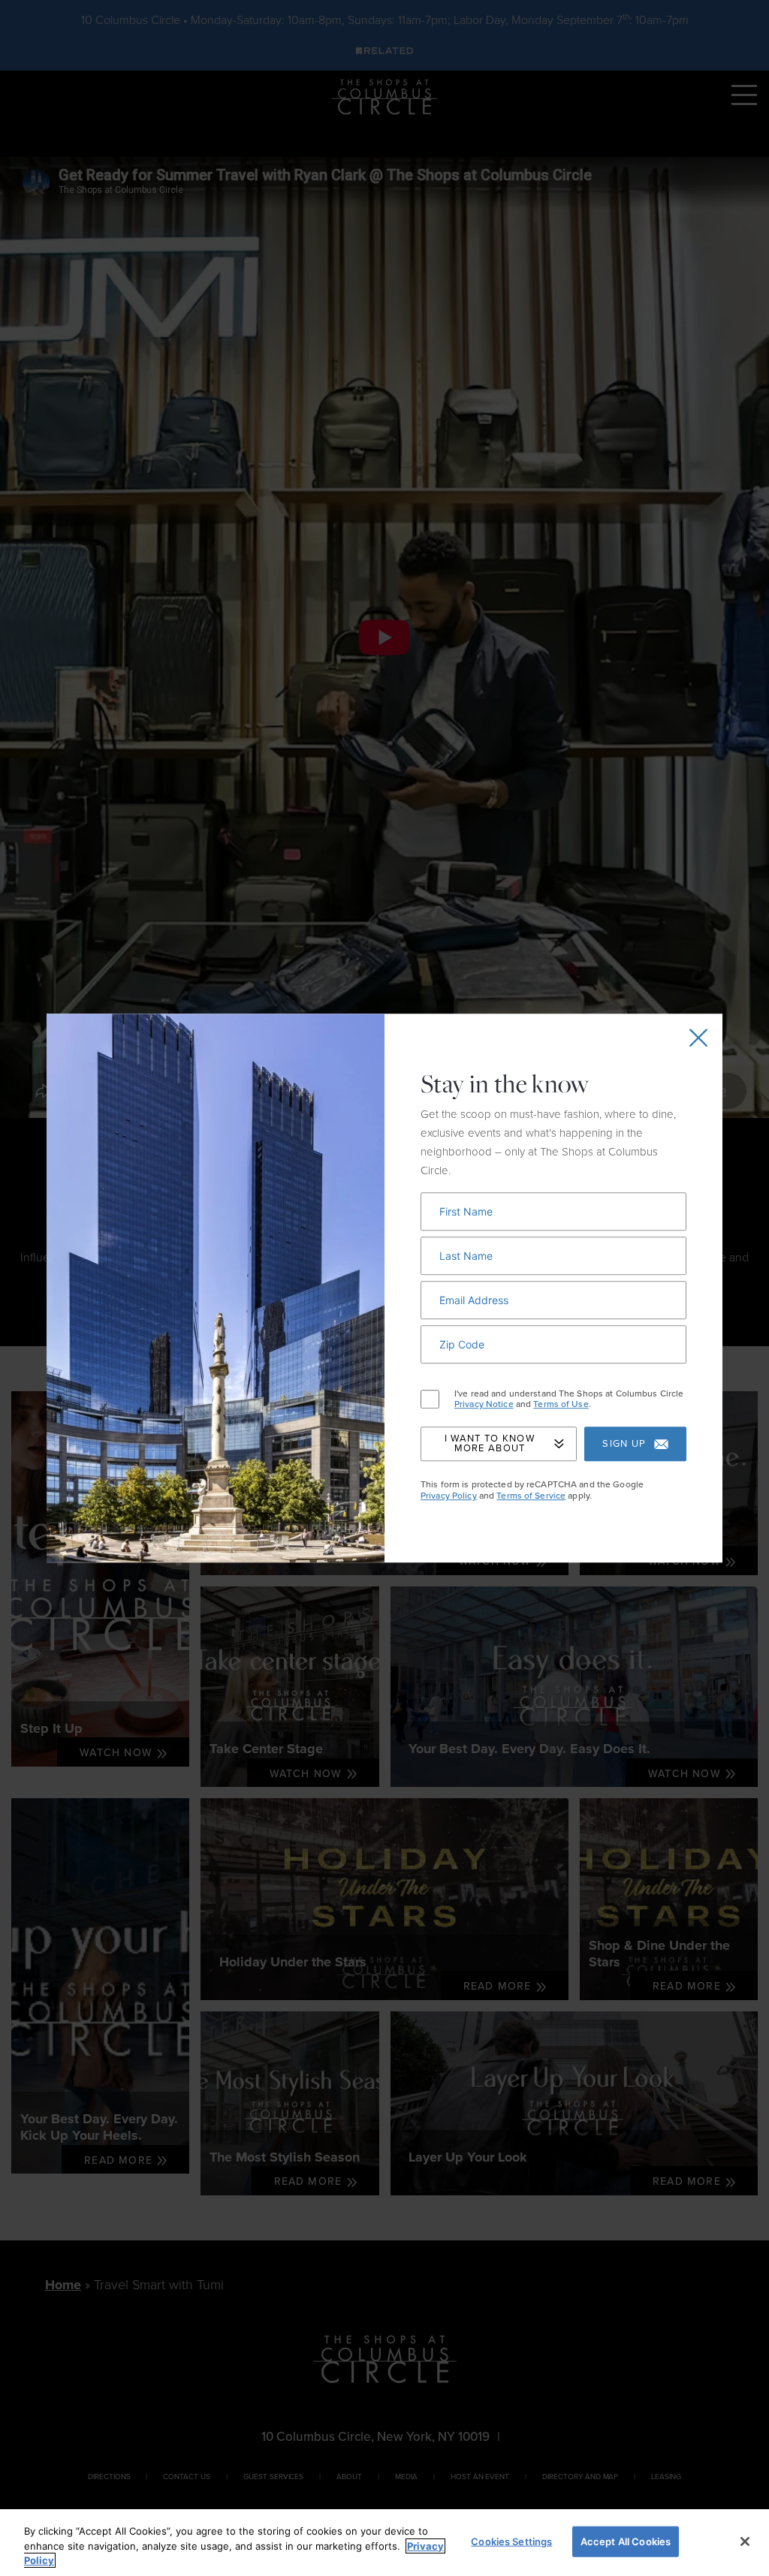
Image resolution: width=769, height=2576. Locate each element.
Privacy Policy (449, 1496)
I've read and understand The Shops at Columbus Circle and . (569, 1399)
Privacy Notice (484, 1404)
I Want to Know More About (490, 1444)
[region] (384, 2543)
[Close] (745, 2541)
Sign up (624, 1444)
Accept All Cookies (626, 2541)
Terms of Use (561, 1404)
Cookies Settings (511, 2541)
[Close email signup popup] (698, 1038)
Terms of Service (531, 1496)
